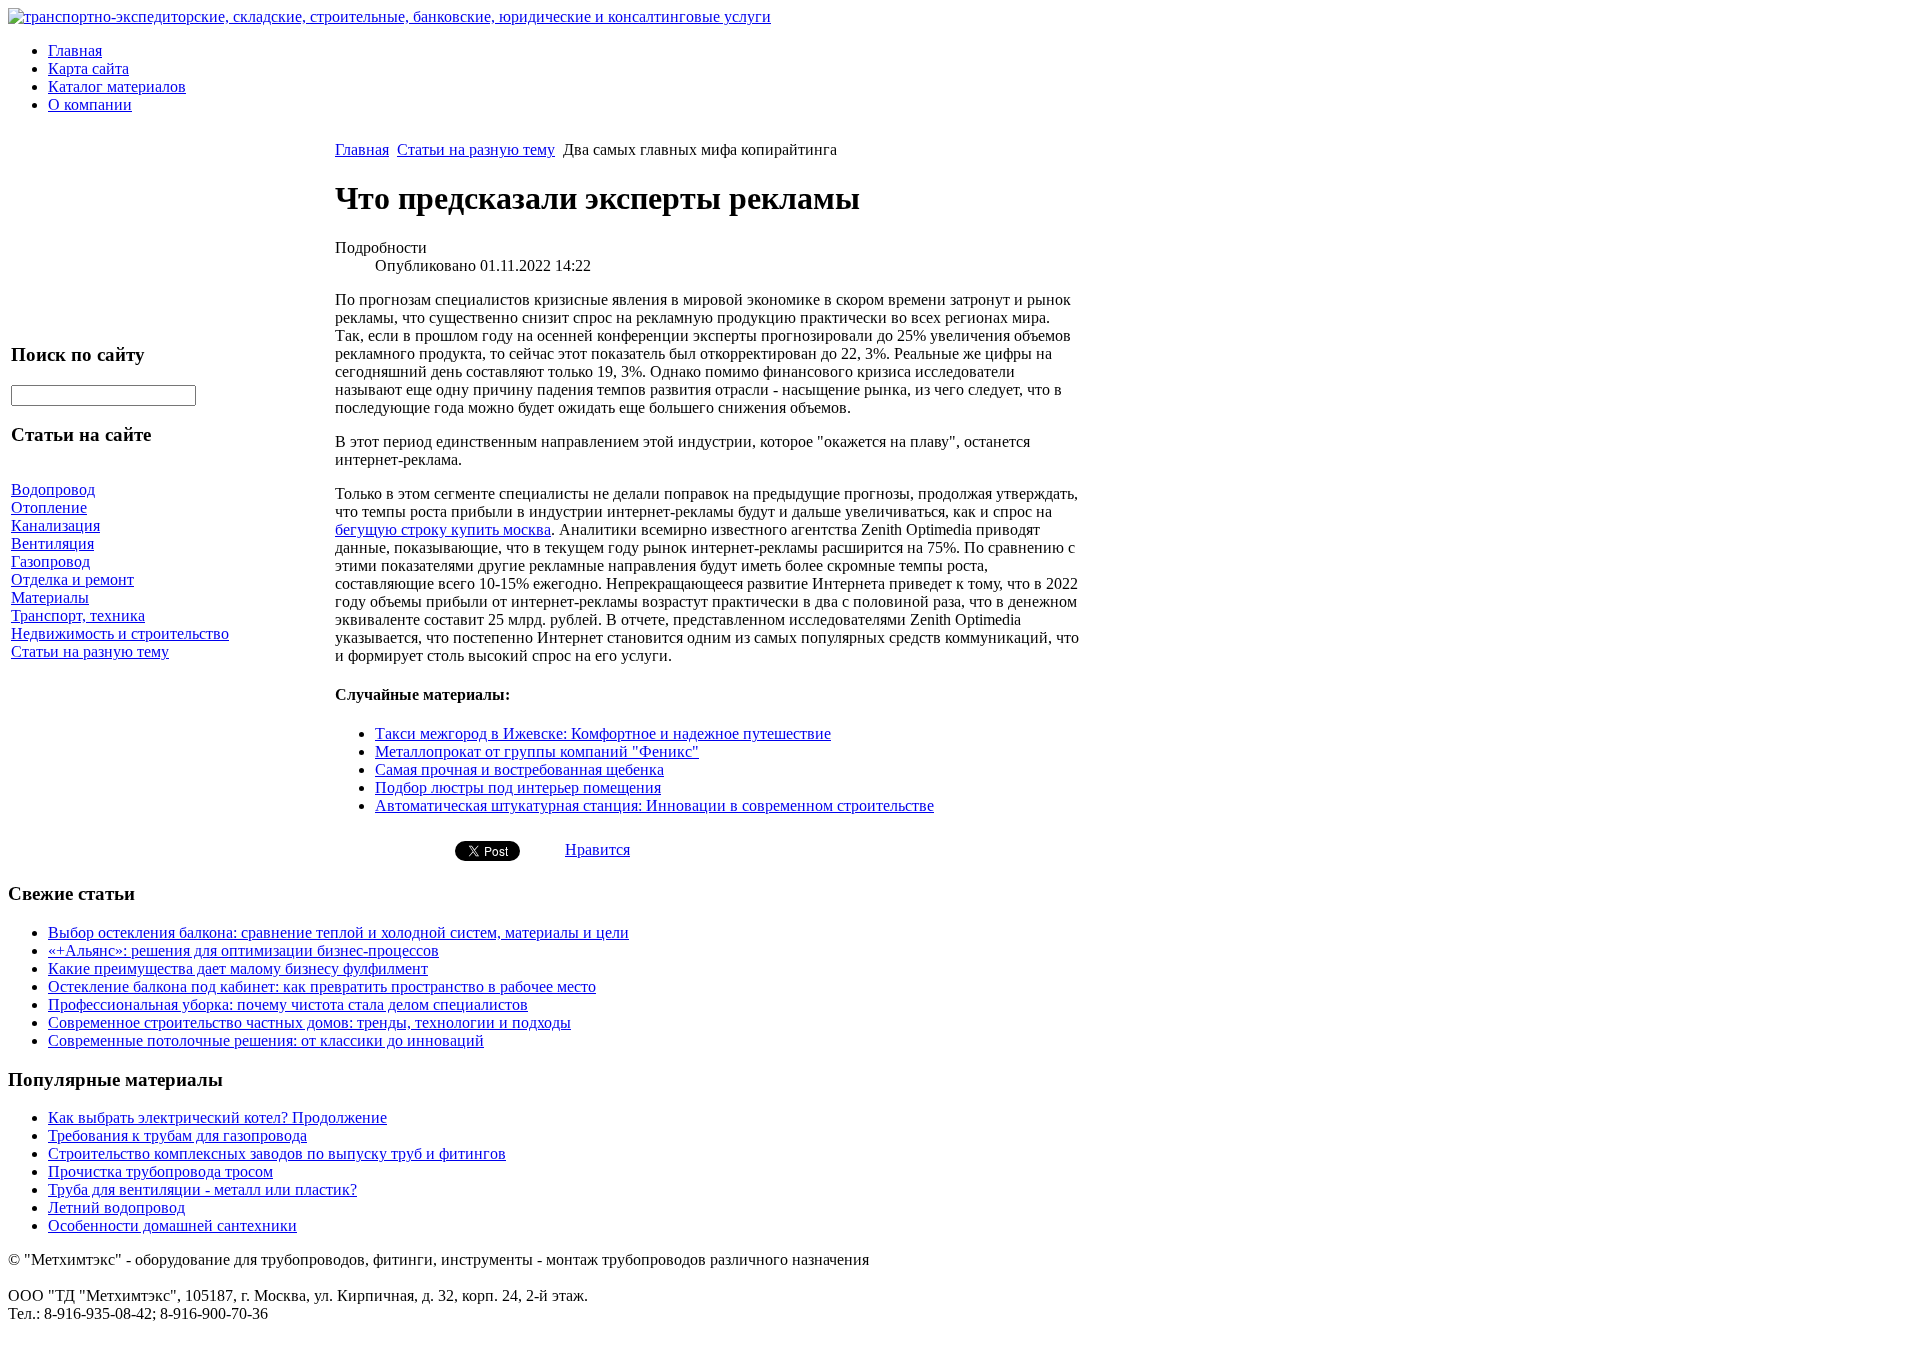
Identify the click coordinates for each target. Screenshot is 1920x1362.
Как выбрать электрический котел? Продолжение (217, 1117)
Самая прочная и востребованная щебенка (519, 769)
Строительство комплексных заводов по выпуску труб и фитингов (277, 1153)
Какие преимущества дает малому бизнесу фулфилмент (238, 968)
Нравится (597, 849)
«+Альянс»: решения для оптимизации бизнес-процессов (243, 950)
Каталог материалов (117, 86)
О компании (90, 104)
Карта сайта (88, 68)
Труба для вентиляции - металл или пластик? (202, 1189)
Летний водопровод (116, 1207)
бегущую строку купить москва (443, 529)
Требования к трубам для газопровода (177, 1135)
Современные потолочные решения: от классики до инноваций (266, 1040)
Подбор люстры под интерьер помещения (518, 787)
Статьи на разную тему (476, 149)
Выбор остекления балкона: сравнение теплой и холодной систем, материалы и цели (338, 932)
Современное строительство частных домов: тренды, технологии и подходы (309, 1022)
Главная (75, 50)
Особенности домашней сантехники (172, 1225)
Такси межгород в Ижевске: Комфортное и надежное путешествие (603, 733)
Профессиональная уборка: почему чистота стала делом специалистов (288, 1004)
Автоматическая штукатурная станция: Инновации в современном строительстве (654, 805)
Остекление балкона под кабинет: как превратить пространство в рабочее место (322, 986)
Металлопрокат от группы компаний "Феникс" (537, 751)
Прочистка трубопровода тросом (160, 1171)
